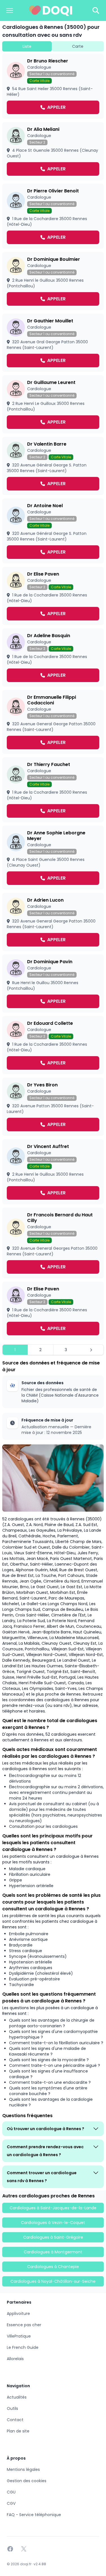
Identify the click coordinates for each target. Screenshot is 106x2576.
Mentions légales (23, 2469)
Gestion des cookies (27, 2481)
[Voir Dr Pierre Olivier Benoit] (53, 216)
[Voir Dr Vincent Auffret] (53, 1172)
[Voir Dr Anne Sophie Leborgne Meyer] (53, 858)
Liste (27, 46)
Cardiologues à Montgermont (53, 2252)
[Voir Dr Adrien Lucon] (53, 922)
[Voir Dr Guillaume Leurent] (53, 404)
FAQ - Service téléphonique (34, 2515)
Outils (12, 2408)
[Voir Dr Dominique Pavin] (53, 984)
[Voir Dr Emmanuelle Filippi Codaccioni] (53, 722)
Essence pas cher (24, 2325)
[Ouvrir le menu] (10, 10)
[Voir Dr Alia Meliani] (53, 151)
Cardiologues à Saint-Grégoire (53, 2237)
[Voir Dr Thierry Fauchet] (53, 790)
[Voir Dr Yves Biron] (53, 1107)
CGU (11, 2492)
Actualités (17, 2397)
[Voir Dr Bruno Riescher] (53, 86)
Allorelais (15, 2359)
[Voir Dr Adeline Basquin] (53, 657)
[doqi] (51, 10)
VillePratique (19, 2336)
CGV (11, 2503)
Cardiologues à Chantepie (53, 2267)
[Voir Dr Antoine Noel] (53, 531)
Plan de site (18, 2431)
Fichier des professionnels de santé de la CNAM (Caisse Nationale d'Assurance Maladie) (60, 1395)
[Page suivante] (91, 1350)
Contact (15, 2420)
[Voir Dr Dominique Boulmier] (53, 281)
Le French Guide (23, 2347)
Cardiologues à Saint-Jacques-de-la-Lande (53, 2208)
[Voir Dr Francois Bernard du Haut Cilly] (53, 1243)
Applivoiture (18, 2314)
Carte (78, 46)
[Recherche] (96, 10)
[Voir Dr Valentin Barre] (53, 466)
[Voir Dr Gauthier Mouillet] (53, 343)
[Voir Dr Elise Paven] (53, 596)
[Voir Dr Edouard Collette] (53, 1045)
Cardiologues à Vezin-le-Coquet (53, 2223)
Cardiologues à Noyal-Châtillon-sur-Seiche (53, 2281)
